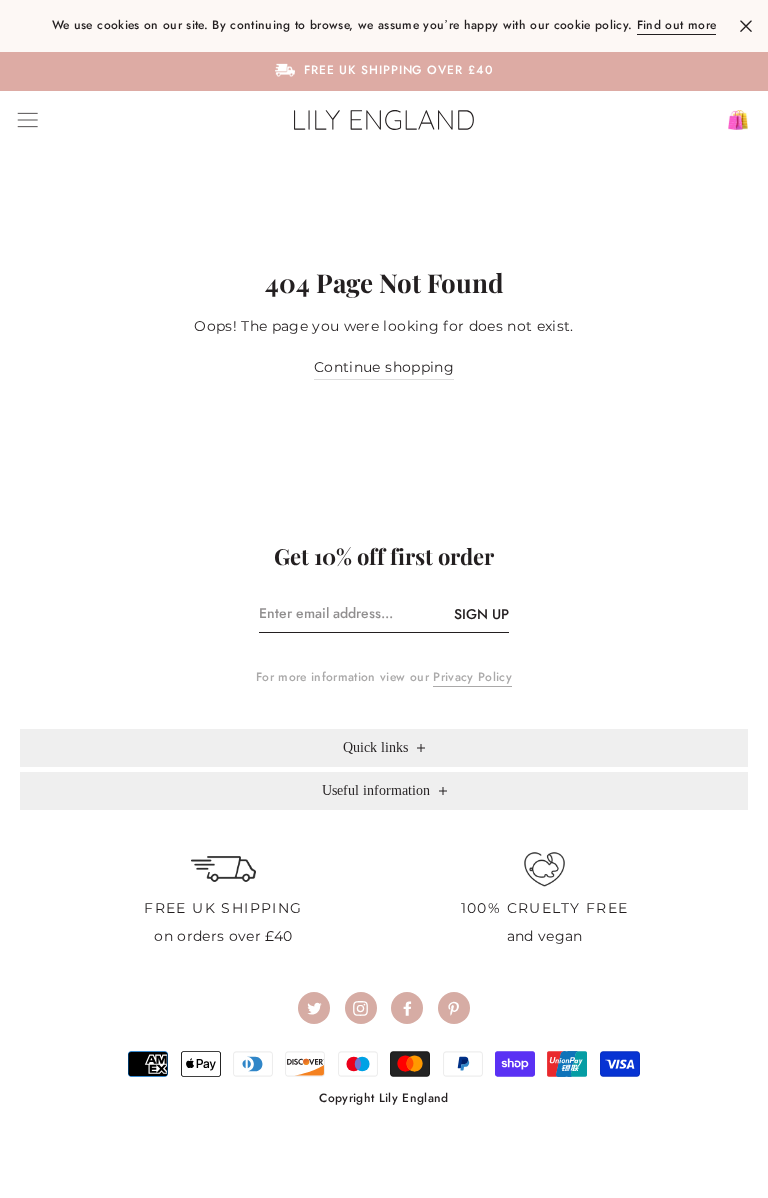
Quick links (377, 747)
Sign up (481, 614)
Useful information (378, 790)
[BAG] (730, 120)
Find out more (676, 25)
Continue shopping (384, 367)
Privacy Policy (472, 677)
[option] (384, 70)
